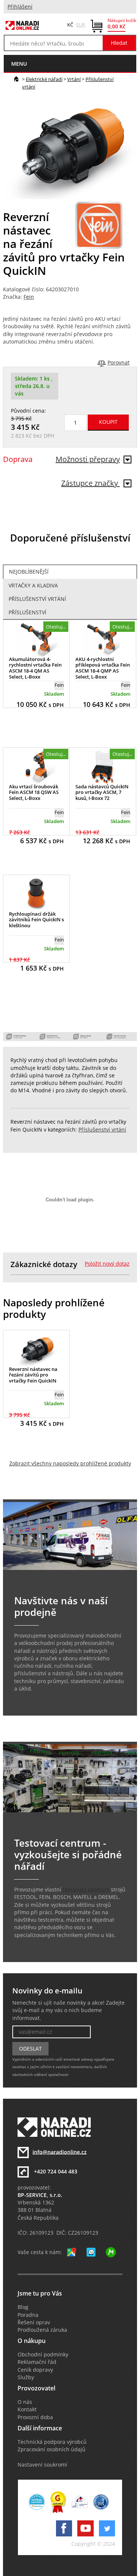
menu (19, 64)
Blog (23, 2307)
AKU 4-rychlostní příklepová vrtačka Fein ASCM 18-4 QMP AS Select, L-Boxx (103, 668)
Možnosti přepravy (88, 459)
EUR (81, 25)
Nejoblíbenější (29, 572)
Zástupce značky (91, 483)
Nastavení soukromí (42, 2465)
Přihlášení (20, 7)
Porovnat (119, 363)
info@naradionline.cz (60, 2152)
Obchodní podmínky (43, 2355)
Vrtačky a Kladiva (33, 586)
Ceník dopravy (35, 2370)
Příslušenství (27, 612)
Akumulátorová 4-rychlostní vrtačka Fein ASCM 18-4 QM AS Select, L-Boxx (35, 668)
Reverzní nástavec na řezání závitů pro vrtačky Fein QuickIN (33, 1375)
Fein (29, 297)
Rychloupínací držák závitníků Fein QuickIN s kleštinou (36, 920)
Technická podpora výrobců (52, 2442)
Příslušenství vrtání (37, 599)
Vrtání (74, 79)
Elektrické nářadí (44, 79)
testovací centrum (86, 1890)
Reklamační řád (37, 2362)
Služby (26, 2377)
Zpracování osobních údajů (52, 2449)
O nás (25, 2402)
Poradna (28, 2315)
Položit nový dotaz (107, 1264)
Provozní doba (35, 2417)
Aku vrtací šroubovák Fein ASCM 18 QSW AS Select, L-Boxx (34, 792)
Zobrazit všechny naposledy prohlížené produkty (70, 1464)
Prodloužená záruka (42, 2330)
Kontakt (27, 2409)
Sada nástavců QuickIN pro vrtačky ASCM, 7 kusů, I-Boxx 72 (102, 792)
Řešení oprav (34, 2322)
